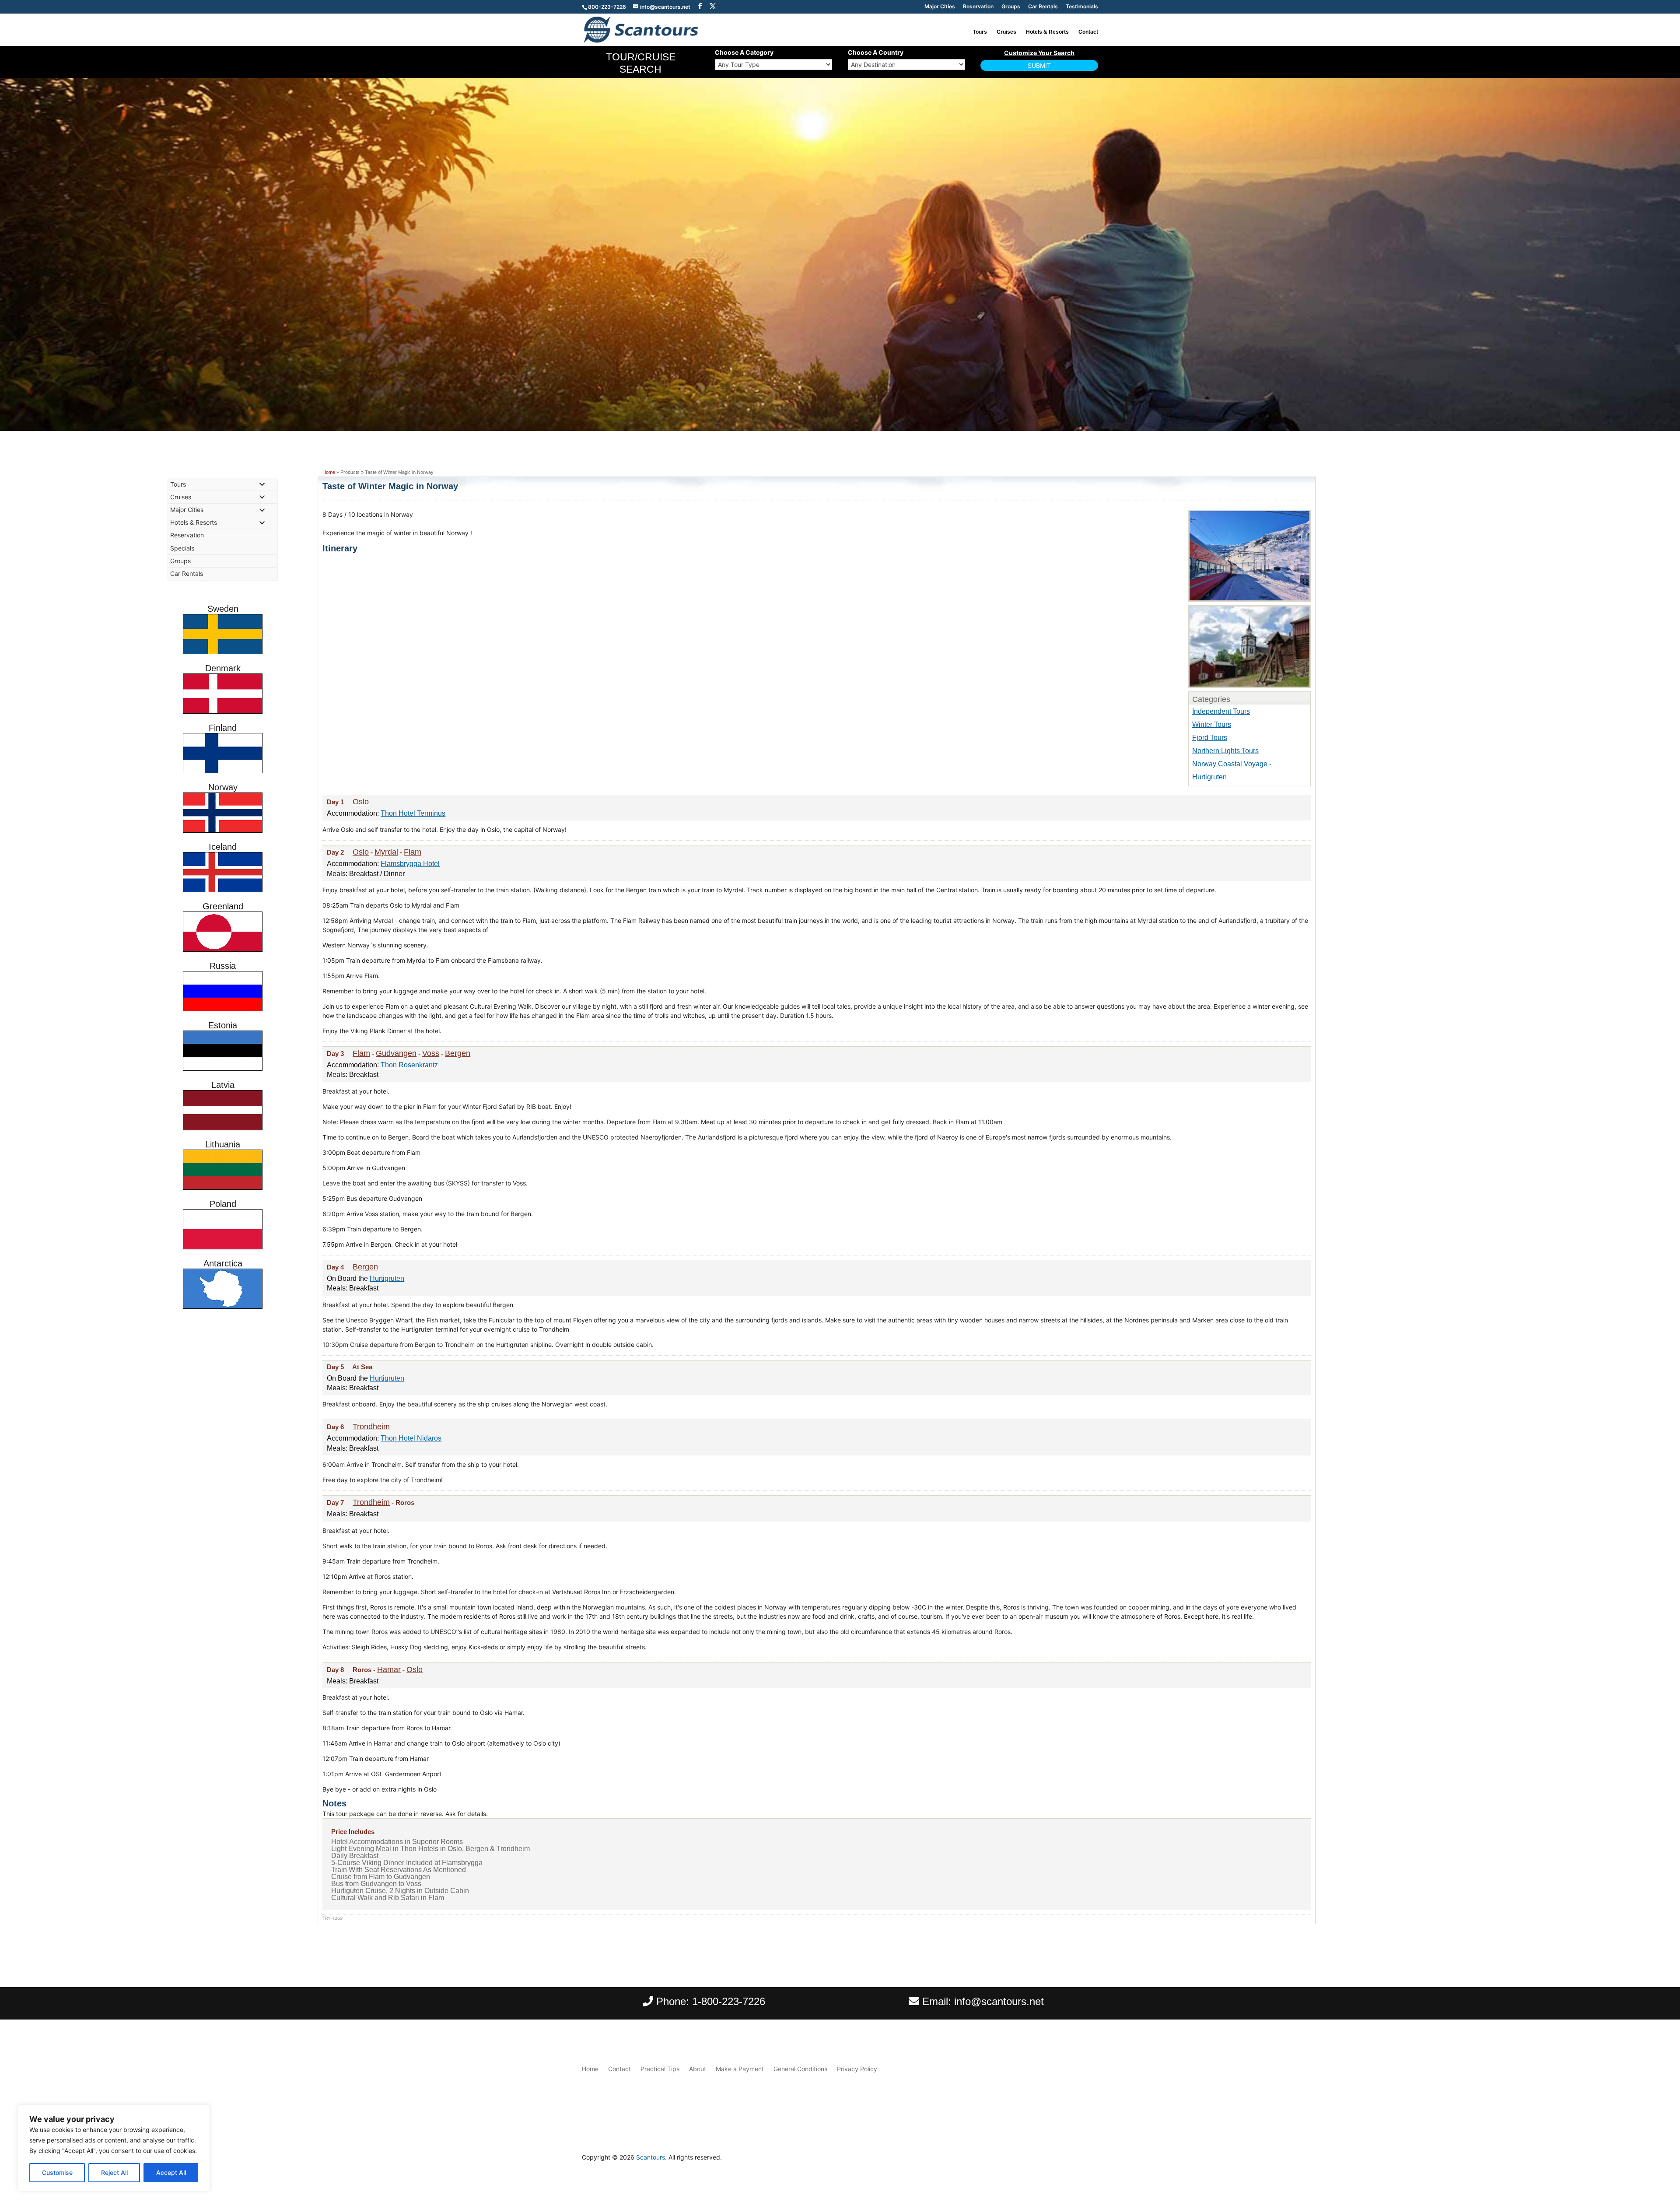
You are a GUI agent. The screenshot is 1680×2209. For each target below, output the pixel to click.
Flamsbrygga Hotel (410, 864)
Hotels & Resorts (1047, 32)
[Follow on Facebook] (1074, 2160)
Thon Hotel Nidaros (411, 1438)
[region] (114, 2148)
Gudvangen (396, 1053)
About (698, 2069)
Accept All (171, 2172)
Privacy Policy (857, 2069)
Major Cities (940, 7)
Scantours (651, 2157)
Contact (1088, 32)
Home (329, 472)
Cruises (1006, 32)
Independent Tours (1221, 711)
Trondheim (371, 1427)
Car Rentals (1043, 7)
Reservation (978, 7)
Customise (57, 2172)
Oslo (361, 802)
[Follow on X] (1091, 2160)
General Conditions (800, 2069)
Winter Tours (1212, 724)
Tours (980, 32)
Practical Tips (660, 2069)
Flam (413, 852)
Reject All (114, 2172)
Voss (431, 1053)
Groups (1011, 7)
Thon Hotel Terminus (413, 813)
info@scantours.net (999, 2001)
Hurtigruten (387, 1278)
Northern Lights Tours (1225, 751)
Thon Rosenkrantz (409, 1065)
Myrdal (386, 852)
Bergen (458, 1053)
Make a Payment (740, 2069)
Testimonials (1082, 7)
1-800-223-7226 (729, 2001)
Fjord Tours (1210, 738)
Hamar (389, 1669)
